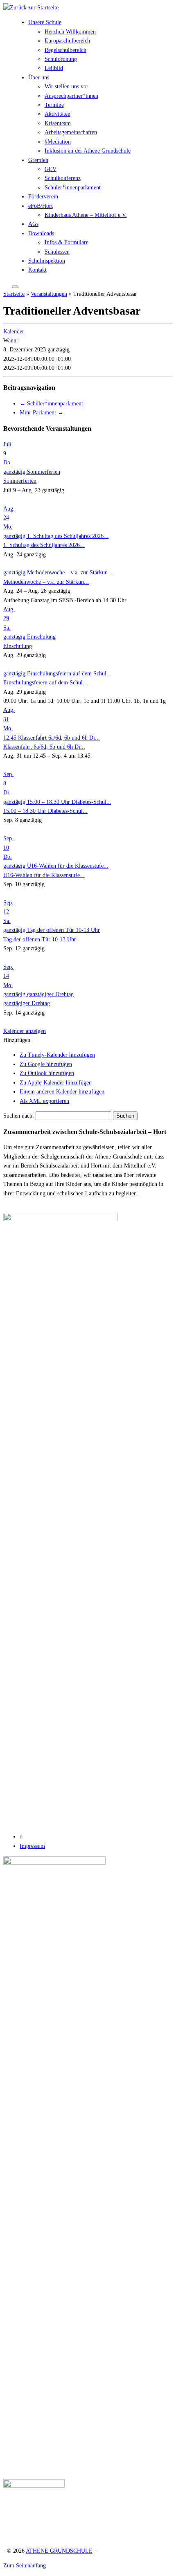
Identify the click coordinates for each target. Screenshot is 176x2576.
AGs (33, 224)
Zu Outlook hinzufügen (47, 1073)
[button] (17, 1040)
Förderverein (43, 197)
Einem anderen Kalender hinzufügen (62, 1092)
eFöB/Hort (41, 206)
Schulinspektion (47, 261)
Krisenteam (58, 123)
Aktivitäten (58, 114)
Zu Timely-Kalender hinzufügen (57, 1055)
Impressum (32, 1846)
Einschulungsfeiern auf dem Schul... (45, 683)
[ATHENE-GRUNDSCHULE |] (31, 8)
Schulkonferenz (63, 178)
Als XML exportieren (44, 1101)
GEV (51, 169)
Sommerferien (20, 481)
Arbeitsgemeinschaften (71, 132)
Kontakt (37, 270)
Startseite (14, 294)
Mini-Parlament (42, 413)
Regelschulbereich (65, 50)
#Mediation (58, 142)
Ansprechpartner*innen (71, 96)
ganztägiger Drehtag (27, 1003)
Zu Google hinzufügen (46, 1064)
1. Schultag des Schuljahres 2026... (44, 545)
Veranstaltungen (49, 294)
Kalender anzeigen (25, 1031)
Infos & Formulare (67, 242)
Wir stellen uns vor (67, 87)
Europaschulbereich (67, 41)
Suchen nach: (19, 1116)
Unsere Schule (45, 22)
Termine (54, 105)
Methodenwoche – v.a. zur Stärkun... (46, 582)
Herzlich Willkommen (70, 32)
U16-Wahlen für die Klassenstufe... (44, 875)
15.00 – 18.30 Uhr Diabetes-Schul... (45, 811)
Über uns (39, 78)
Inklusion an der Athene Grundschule (88, 151)
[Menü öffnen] (15, 287)
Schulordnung (61, 59)
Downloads (41, 233)
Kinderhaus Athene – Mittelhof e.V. (86, 215)
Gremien (38, 160)
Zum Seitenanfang (25, 2566)
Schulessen (57, 252)
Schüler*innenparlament (73, 188)
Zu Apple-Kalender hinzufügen (56, 1083)
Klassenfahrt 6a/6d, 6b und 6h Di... (44, 747)
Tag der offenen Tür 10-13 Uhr (40, 939)
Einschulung (18, 646)
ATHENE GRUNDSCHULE (59, 2551)
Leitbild (54, 68)
